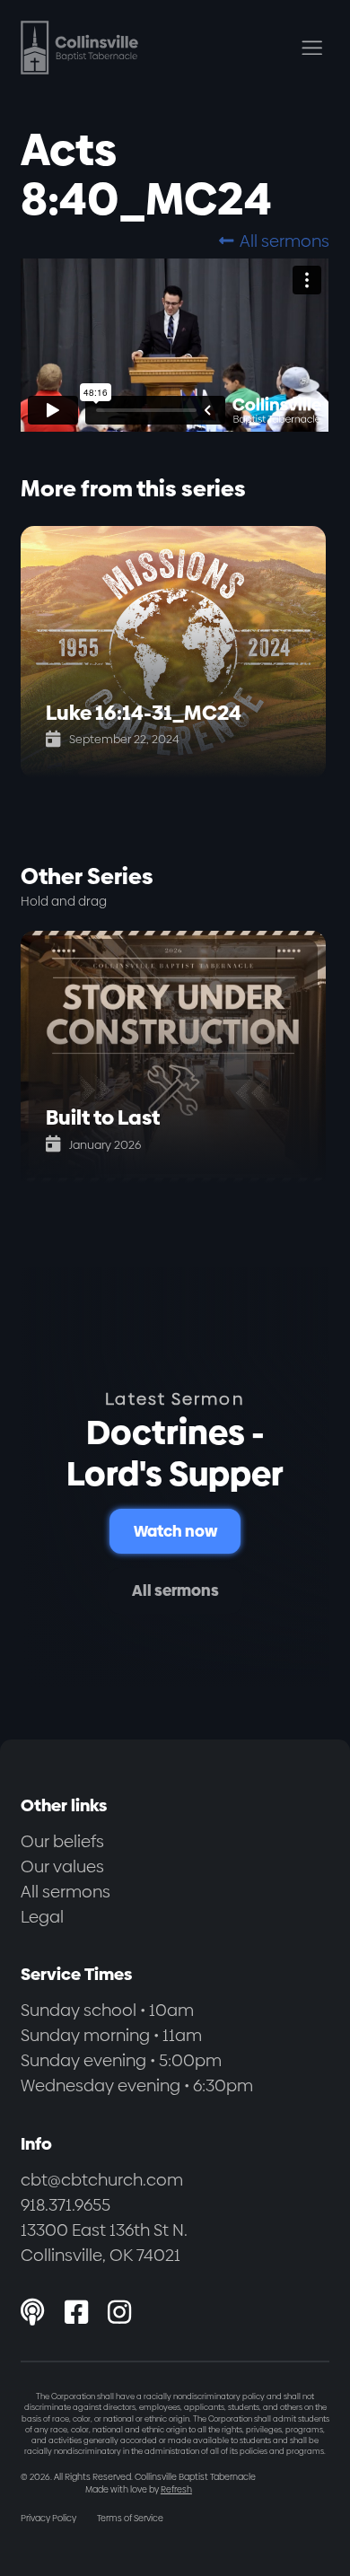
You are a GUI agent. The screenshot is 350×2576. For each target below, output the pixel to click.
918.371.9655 (66, 2205)
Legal (42, 1917)
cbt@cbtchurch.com (102, 2180)
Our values (62, 1866)
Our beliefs (62, 1841)
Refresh (176, 2489)
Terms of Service (130, 2518)
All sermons (274, 241)
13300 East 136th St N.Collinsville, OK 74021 (104, 2243)
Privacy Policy (48, 2518)
